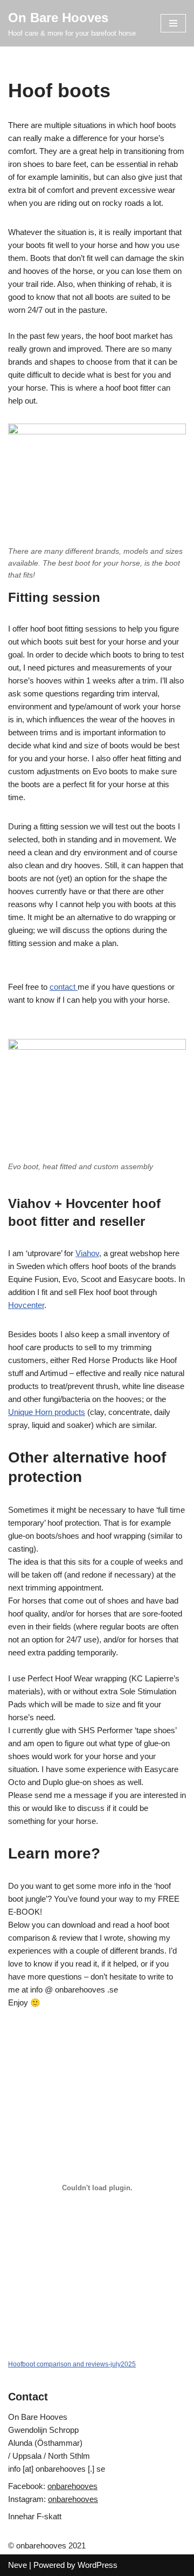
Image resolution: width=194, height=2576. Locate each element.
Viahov (87, 1253)
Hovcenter (26, 1305)
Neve (18, 2565)
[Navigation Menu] (173, 23)
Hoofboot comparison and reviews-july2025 (72, 2364)
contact (64, 987)
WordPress (98, 2565)
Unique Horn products (47, 1412)
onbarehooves (72, 2486)
